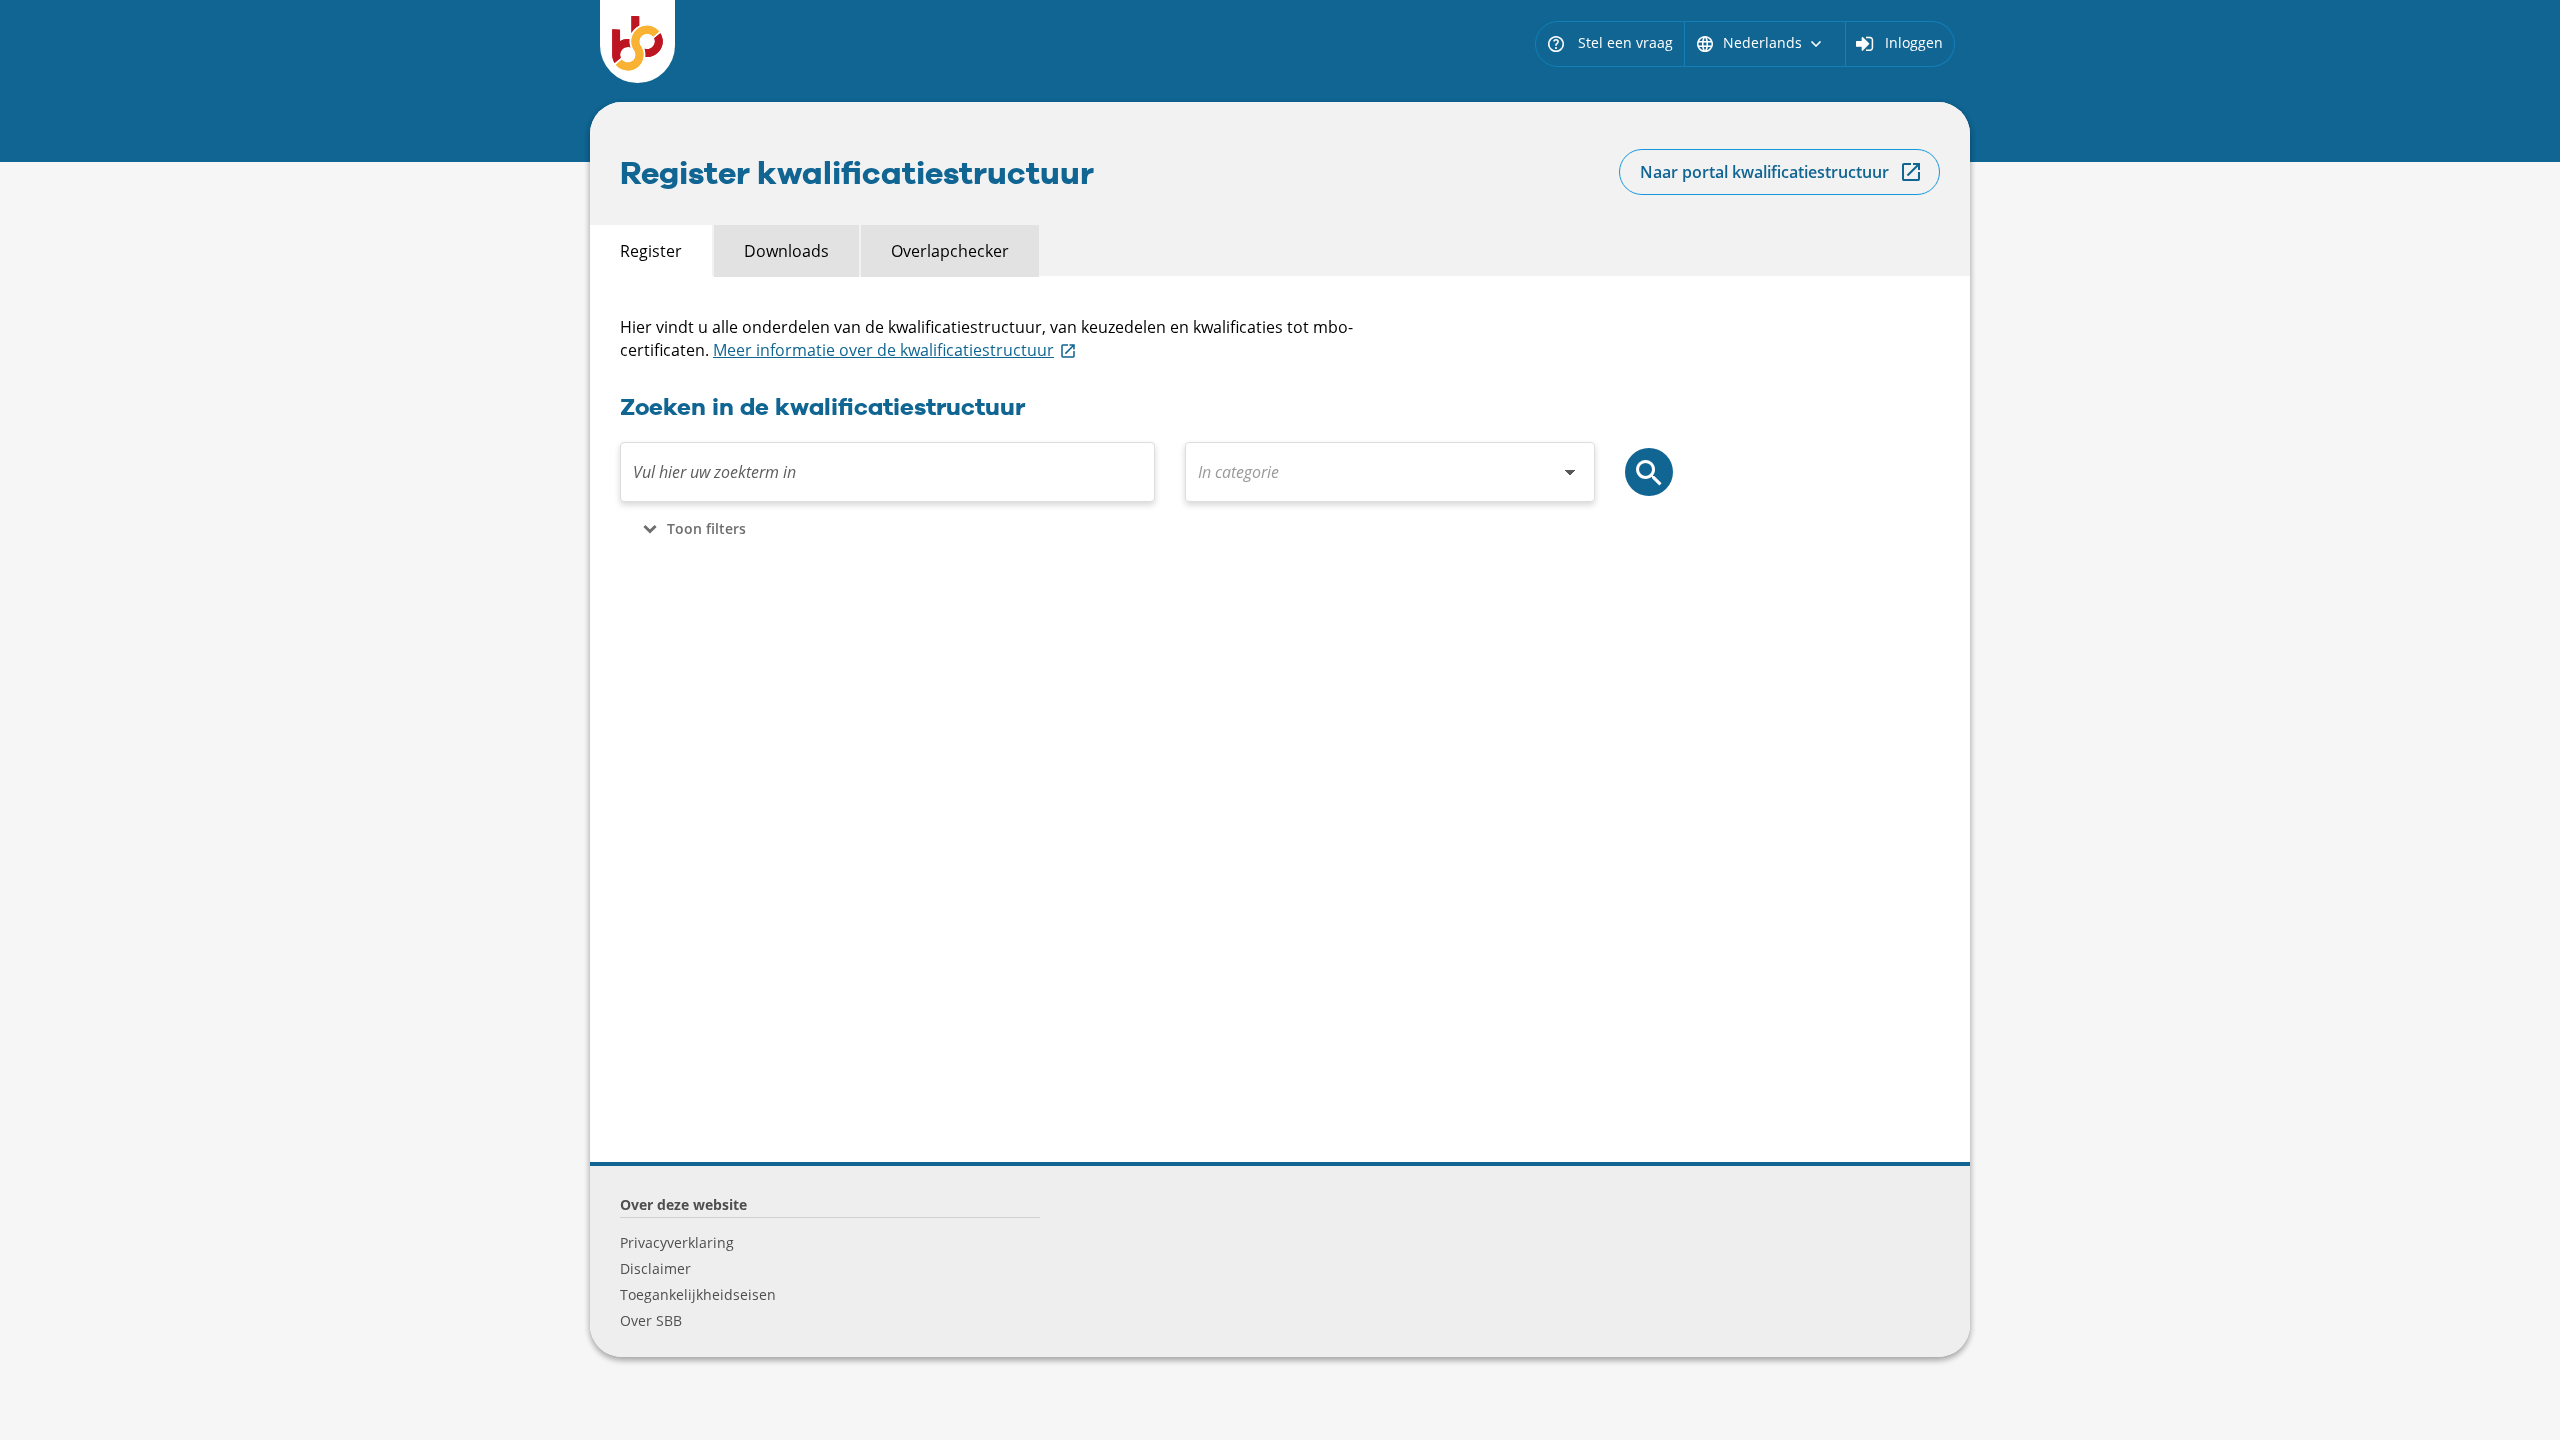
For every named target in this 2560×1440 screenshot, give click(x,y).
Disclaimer (655, 1268)
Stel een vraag (1609, 42)
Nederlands (1760, 42)
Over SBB (651, 1320)
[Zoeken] (1649, 472)
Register (651, 251)
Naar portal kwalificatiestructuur (1764, 172)
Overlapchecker (950, 251)
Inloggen (1914, 42)
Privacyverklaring (677, 1242)
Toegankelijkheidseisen (698, 1294)
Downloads (786, 251)
